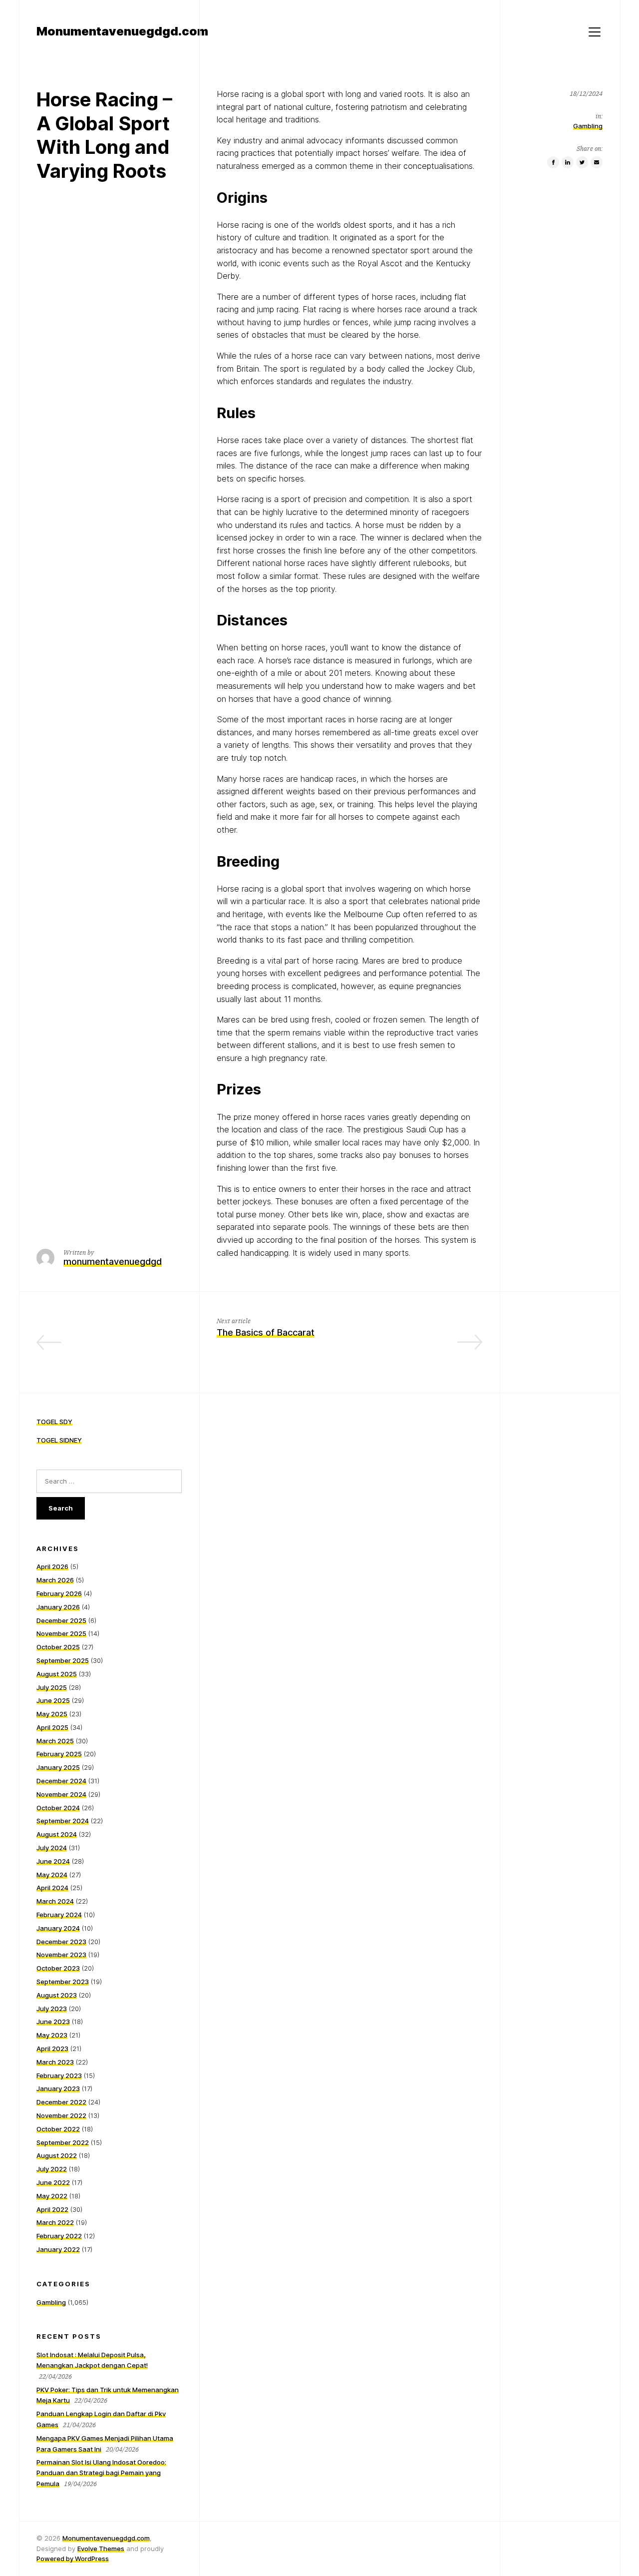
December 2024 (61, 1781)
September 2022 (63, 2142)
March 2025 (55, 1741)
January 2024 (58, 1928)
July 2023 (52, 2009)
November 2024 (61, 1794)
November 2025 (61, 1633)
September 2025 (63, 1660)
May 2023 (52, 2035)
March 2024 (55, 1901)
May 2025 (52, 1714)
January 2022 (58, 2249)
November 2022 (61, 2115)
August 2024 (57, 1834)
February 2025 (59, 1754)
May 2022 (52, 2196)
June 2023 (53, 2022)
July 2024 (52, 1848)
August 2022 (57, 2155)
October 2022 (58, 2129)
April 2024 (52, 1888)
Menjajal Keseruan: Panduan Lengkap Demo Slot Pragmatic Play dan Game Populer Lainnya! (114, 1347)
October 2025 (58, 1647)
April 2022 (52, 2209)
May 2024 (52, 1875)
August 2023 (57, 1995)
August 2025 (57, 1674)
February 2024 (59, 1915)
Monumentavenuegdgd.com (106, 2538)
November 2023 (61, 1955)
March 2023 (55, 2062)
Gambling (588, 126)
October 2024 (58, 1808)
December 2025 (61, 1620)
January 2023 (58, 2088)
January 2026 (58, 1607)
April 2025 (52, 1727)
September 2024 (63, 1821)
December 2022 (61, 2102)
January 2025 (58, 1767)
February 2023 (59, 2075)
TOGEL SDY (54, 1422)
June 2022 (53, 2182)
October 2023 (58, 1968)
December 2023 (61, 1942)
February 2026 (59, 1593)
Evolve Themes (101, 2549)
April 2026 (52, 1566)
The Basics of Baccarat (266, 1332)
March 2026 (55, 1580)
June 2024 (53, 1861)
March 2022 (55, 2222)
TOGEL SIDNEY (59, 1440)
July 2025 (52, 1687)
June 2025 (53, 1700)
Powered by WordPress (73, 2559)
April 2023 (52, 2049)
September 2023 (63, 1982)
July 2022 (52, 2169)
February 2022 (59, 2236)
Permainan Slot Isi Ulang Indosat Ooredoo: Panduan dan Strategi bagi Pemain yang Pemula (101, 2473)
